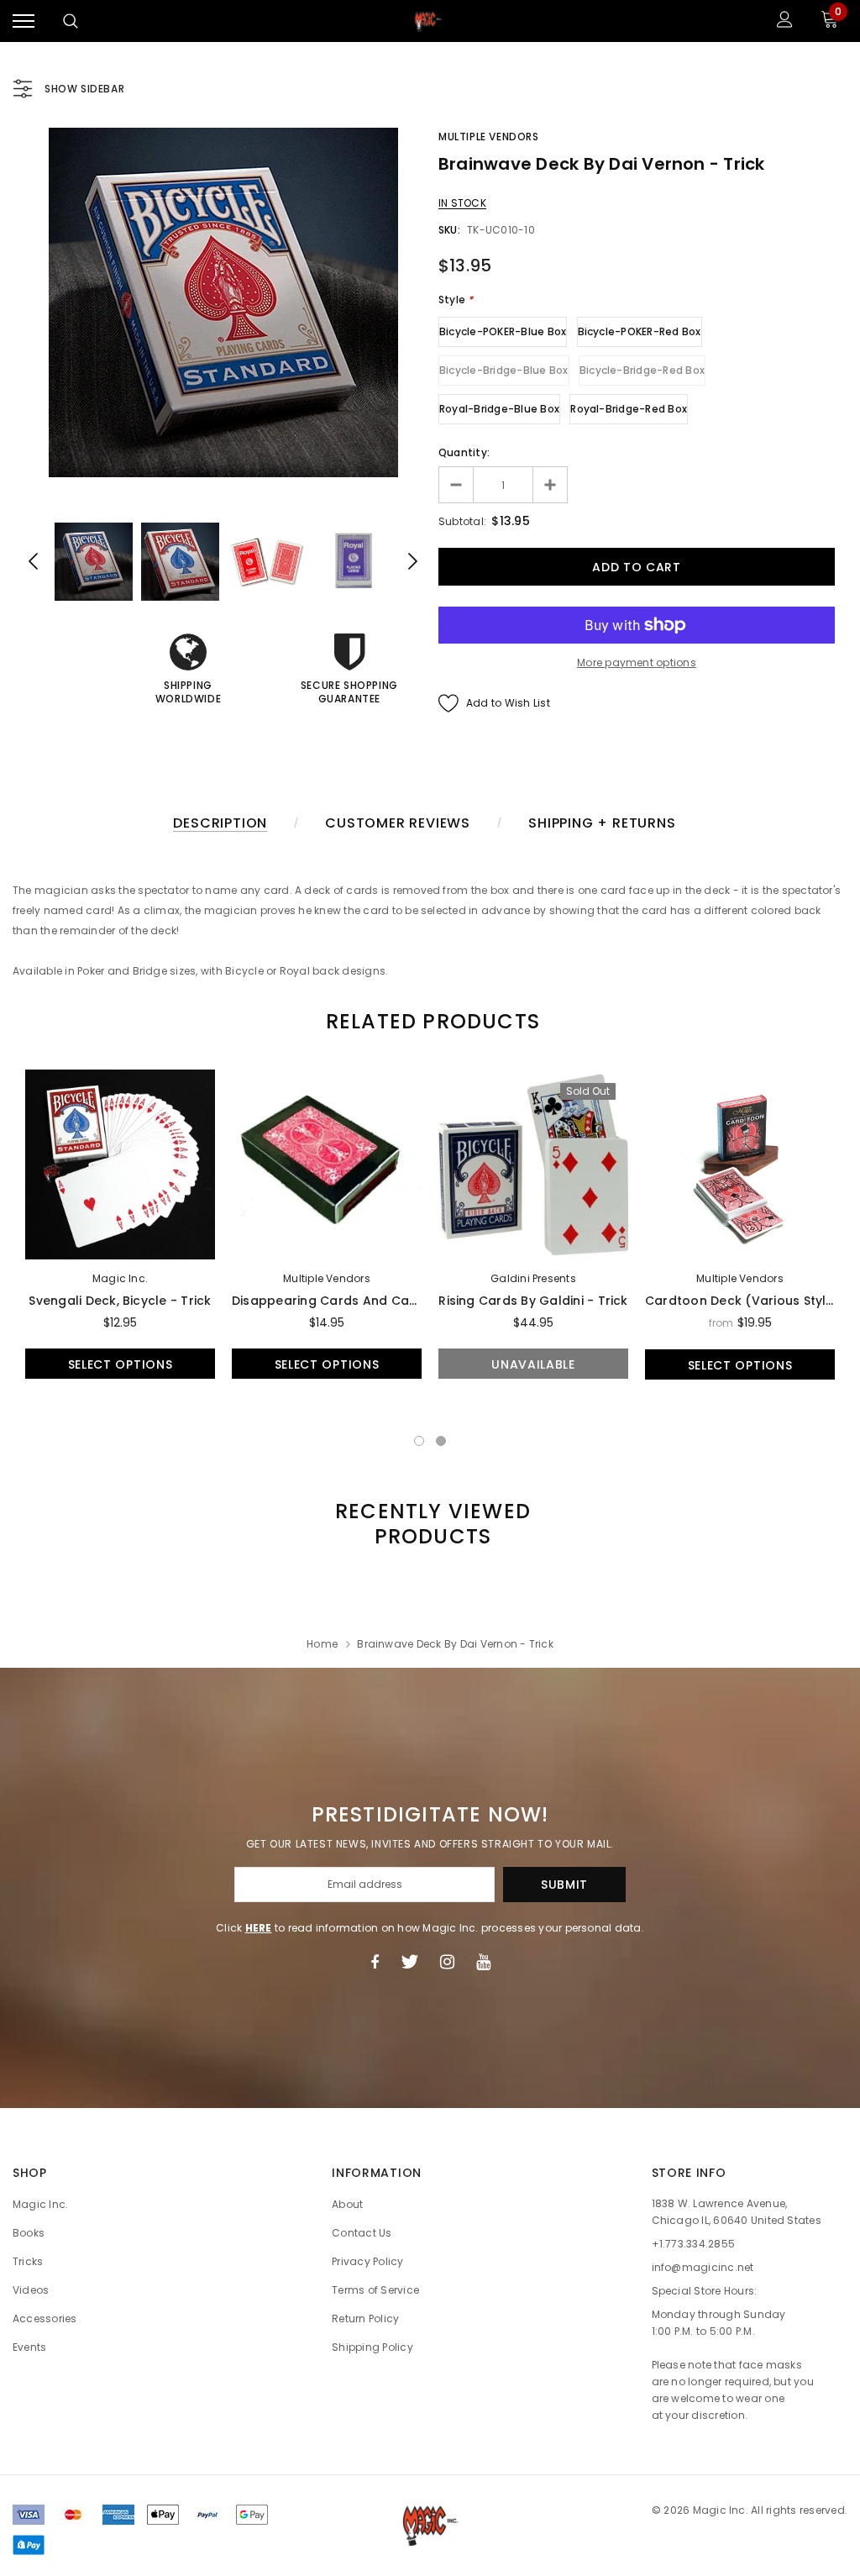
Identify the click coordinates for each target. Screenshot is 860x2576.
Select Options (121, 1364)
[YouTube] (483, 1962)
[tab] (430, 1021)
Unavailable (533, 1364)
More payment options (637, 662)
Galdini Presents (533, 1278)
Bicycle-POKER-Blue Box (503, 331)
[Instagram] (447, 1962)
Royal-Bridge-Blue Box (499, 409)
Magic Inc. (120, 1278)
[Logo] (428, 21)
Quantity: (464, 452)
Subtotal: (462, 521)
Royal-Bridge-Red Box (629, 409)
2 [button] (441, 1441)
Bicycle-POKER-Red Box (640, 331)
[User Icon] (785, 21)
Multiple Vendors (489, 137)
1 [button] (419, 1441)
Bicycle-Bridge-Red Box (642, 370)
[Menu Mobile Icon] (24, 21)
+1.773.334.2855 (694, 2244)
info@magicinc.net (703, 2267)
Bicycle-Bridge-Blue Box (504, 370)
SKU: (449, 230)
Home (322, 1644)
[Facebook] (375, 1962)
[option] (223, 302)
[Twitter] (409, 1962)
